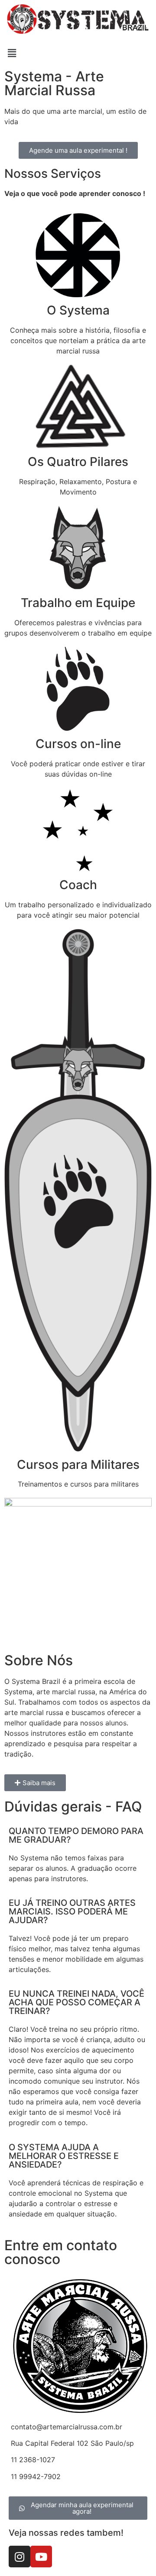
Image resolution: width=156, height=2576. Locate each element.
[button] (78, 53)
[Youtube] (41, 2557)
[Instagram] (19, 2557)
